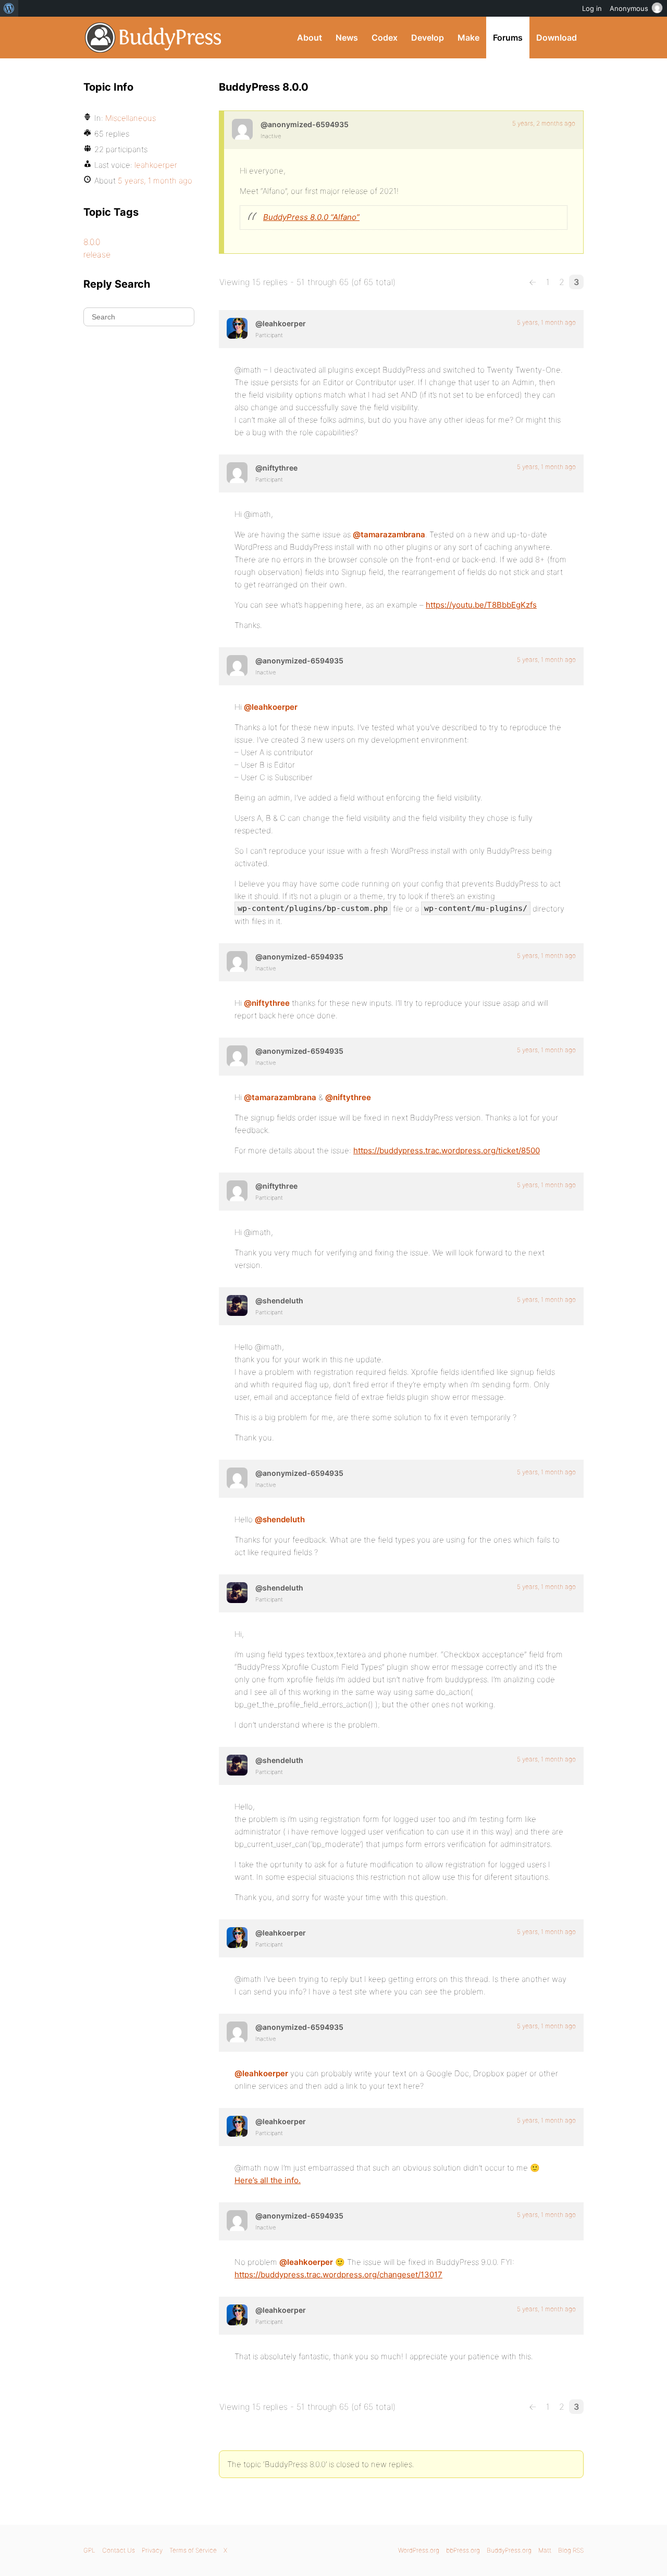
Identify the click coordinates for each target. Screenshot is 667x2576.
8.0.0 (92, 242)
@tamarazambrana (389, 534)
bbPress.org (463, 2550)
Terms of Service (193, 2550)
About (310, 38)
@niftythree (267, 1003)
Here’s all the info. (268, 2180)
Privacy (152, 2550)
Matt (545, 2550)
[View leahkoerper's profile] (237, 328)
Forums (508, 38)
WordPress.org (419, 2550)
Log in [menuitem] (592, 8)
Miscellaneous (131, 118)
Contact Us (119, 2550)
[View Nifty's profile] (237, 473)
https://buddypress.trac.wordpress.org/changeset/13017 (338, 2275)
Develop (428, 38)
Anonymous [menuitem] (629, 8)
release (97, 254)
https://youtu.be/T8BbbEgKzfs (481, 605)
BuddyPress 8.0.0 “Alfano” (311, 217)
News (347, 38)
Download (557, 38)
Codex (385, 38)
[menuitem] (9, 8)
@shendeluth (280, 1519)
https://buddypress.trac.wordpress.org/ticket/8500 (447, 1150)
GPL (89, 2550)
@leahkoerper (271, 707)
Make (468, 38)
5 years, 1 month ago (546, 322)
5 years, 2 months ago (544, 123)
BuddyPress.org (153, 38)
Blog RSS (571, 2550)
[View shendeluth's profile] (237, 1305)
